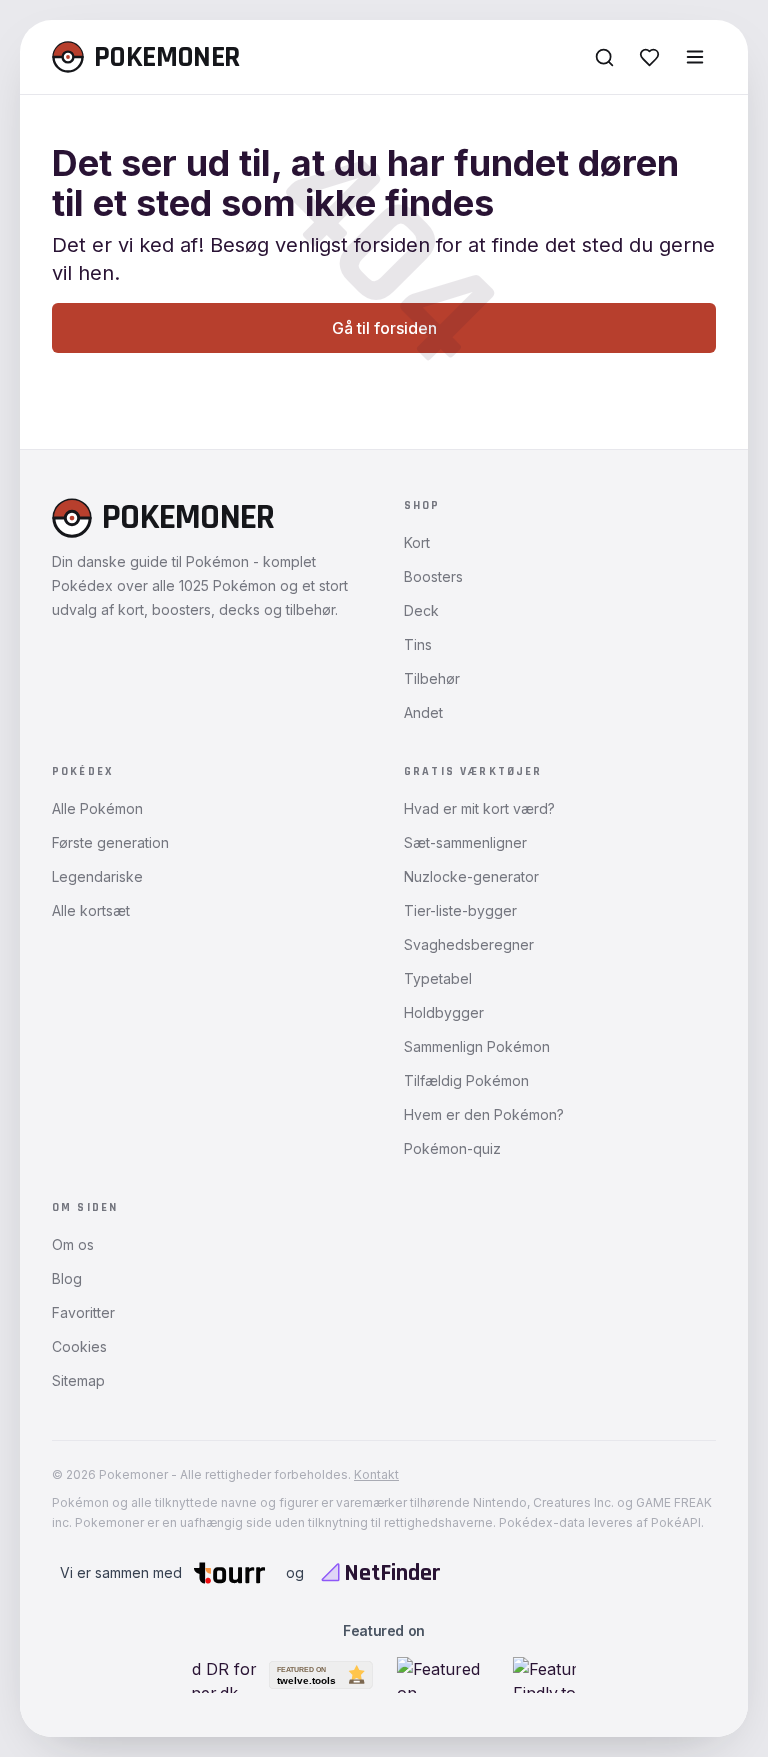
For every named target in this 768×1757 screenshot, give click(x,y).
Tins (418, 644)
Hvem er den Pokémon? (484, 1114)
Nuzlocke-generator (471, 876)
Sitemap (78, 1380)
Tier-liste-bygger (460, 910)
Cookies (79, 1346)
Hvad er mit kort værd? (479, 808)
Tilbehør (432, 678)
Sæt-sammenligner (465, 842)
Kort (417, 542)
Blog (67, 1278)
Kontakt (376, 1474)
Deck (421, 610)
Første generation (110, 842)
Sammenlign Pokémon (477, 1046)
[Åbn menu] (695, 57)
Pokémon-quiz (452, 1148)
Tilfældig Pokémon (466, 1080)
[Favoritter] (649, 57)
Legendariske (97, 876)
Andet (423, 712)
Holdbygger (444, 1012)
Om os (73, 1244)
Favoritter (83, 1312)
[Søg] (604, 57)
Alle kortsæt (91, 910)
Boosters (433, 576)
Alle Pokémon (97, 808)
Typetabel (438, 978)
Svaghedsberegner (469, 944)
